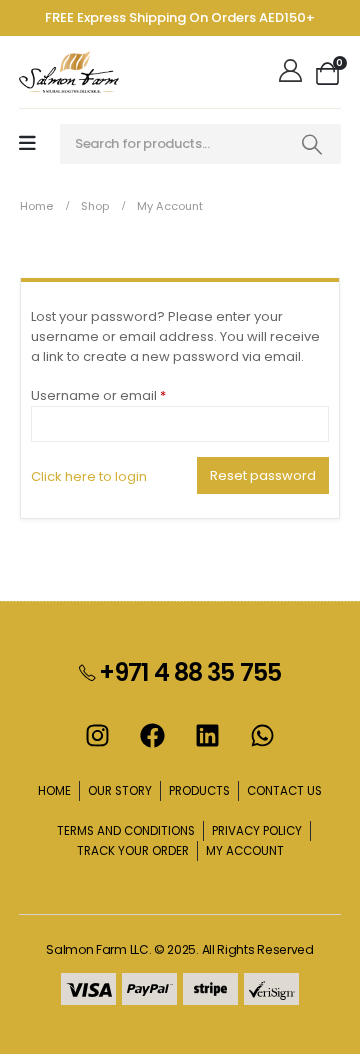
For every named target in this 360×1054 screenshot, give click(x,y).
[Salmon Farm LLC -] (69, 72)
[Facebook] (153, 736)
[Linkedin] (208, 736)
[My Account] (292, 72)
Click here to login (89, 476)
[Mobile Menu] (27, 143)
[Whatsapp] (263, 736)
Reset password (263, 475)
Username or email (128, 395)
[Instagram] (98, 736)
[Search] (312, 144)
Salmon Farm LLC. (98, 949)
